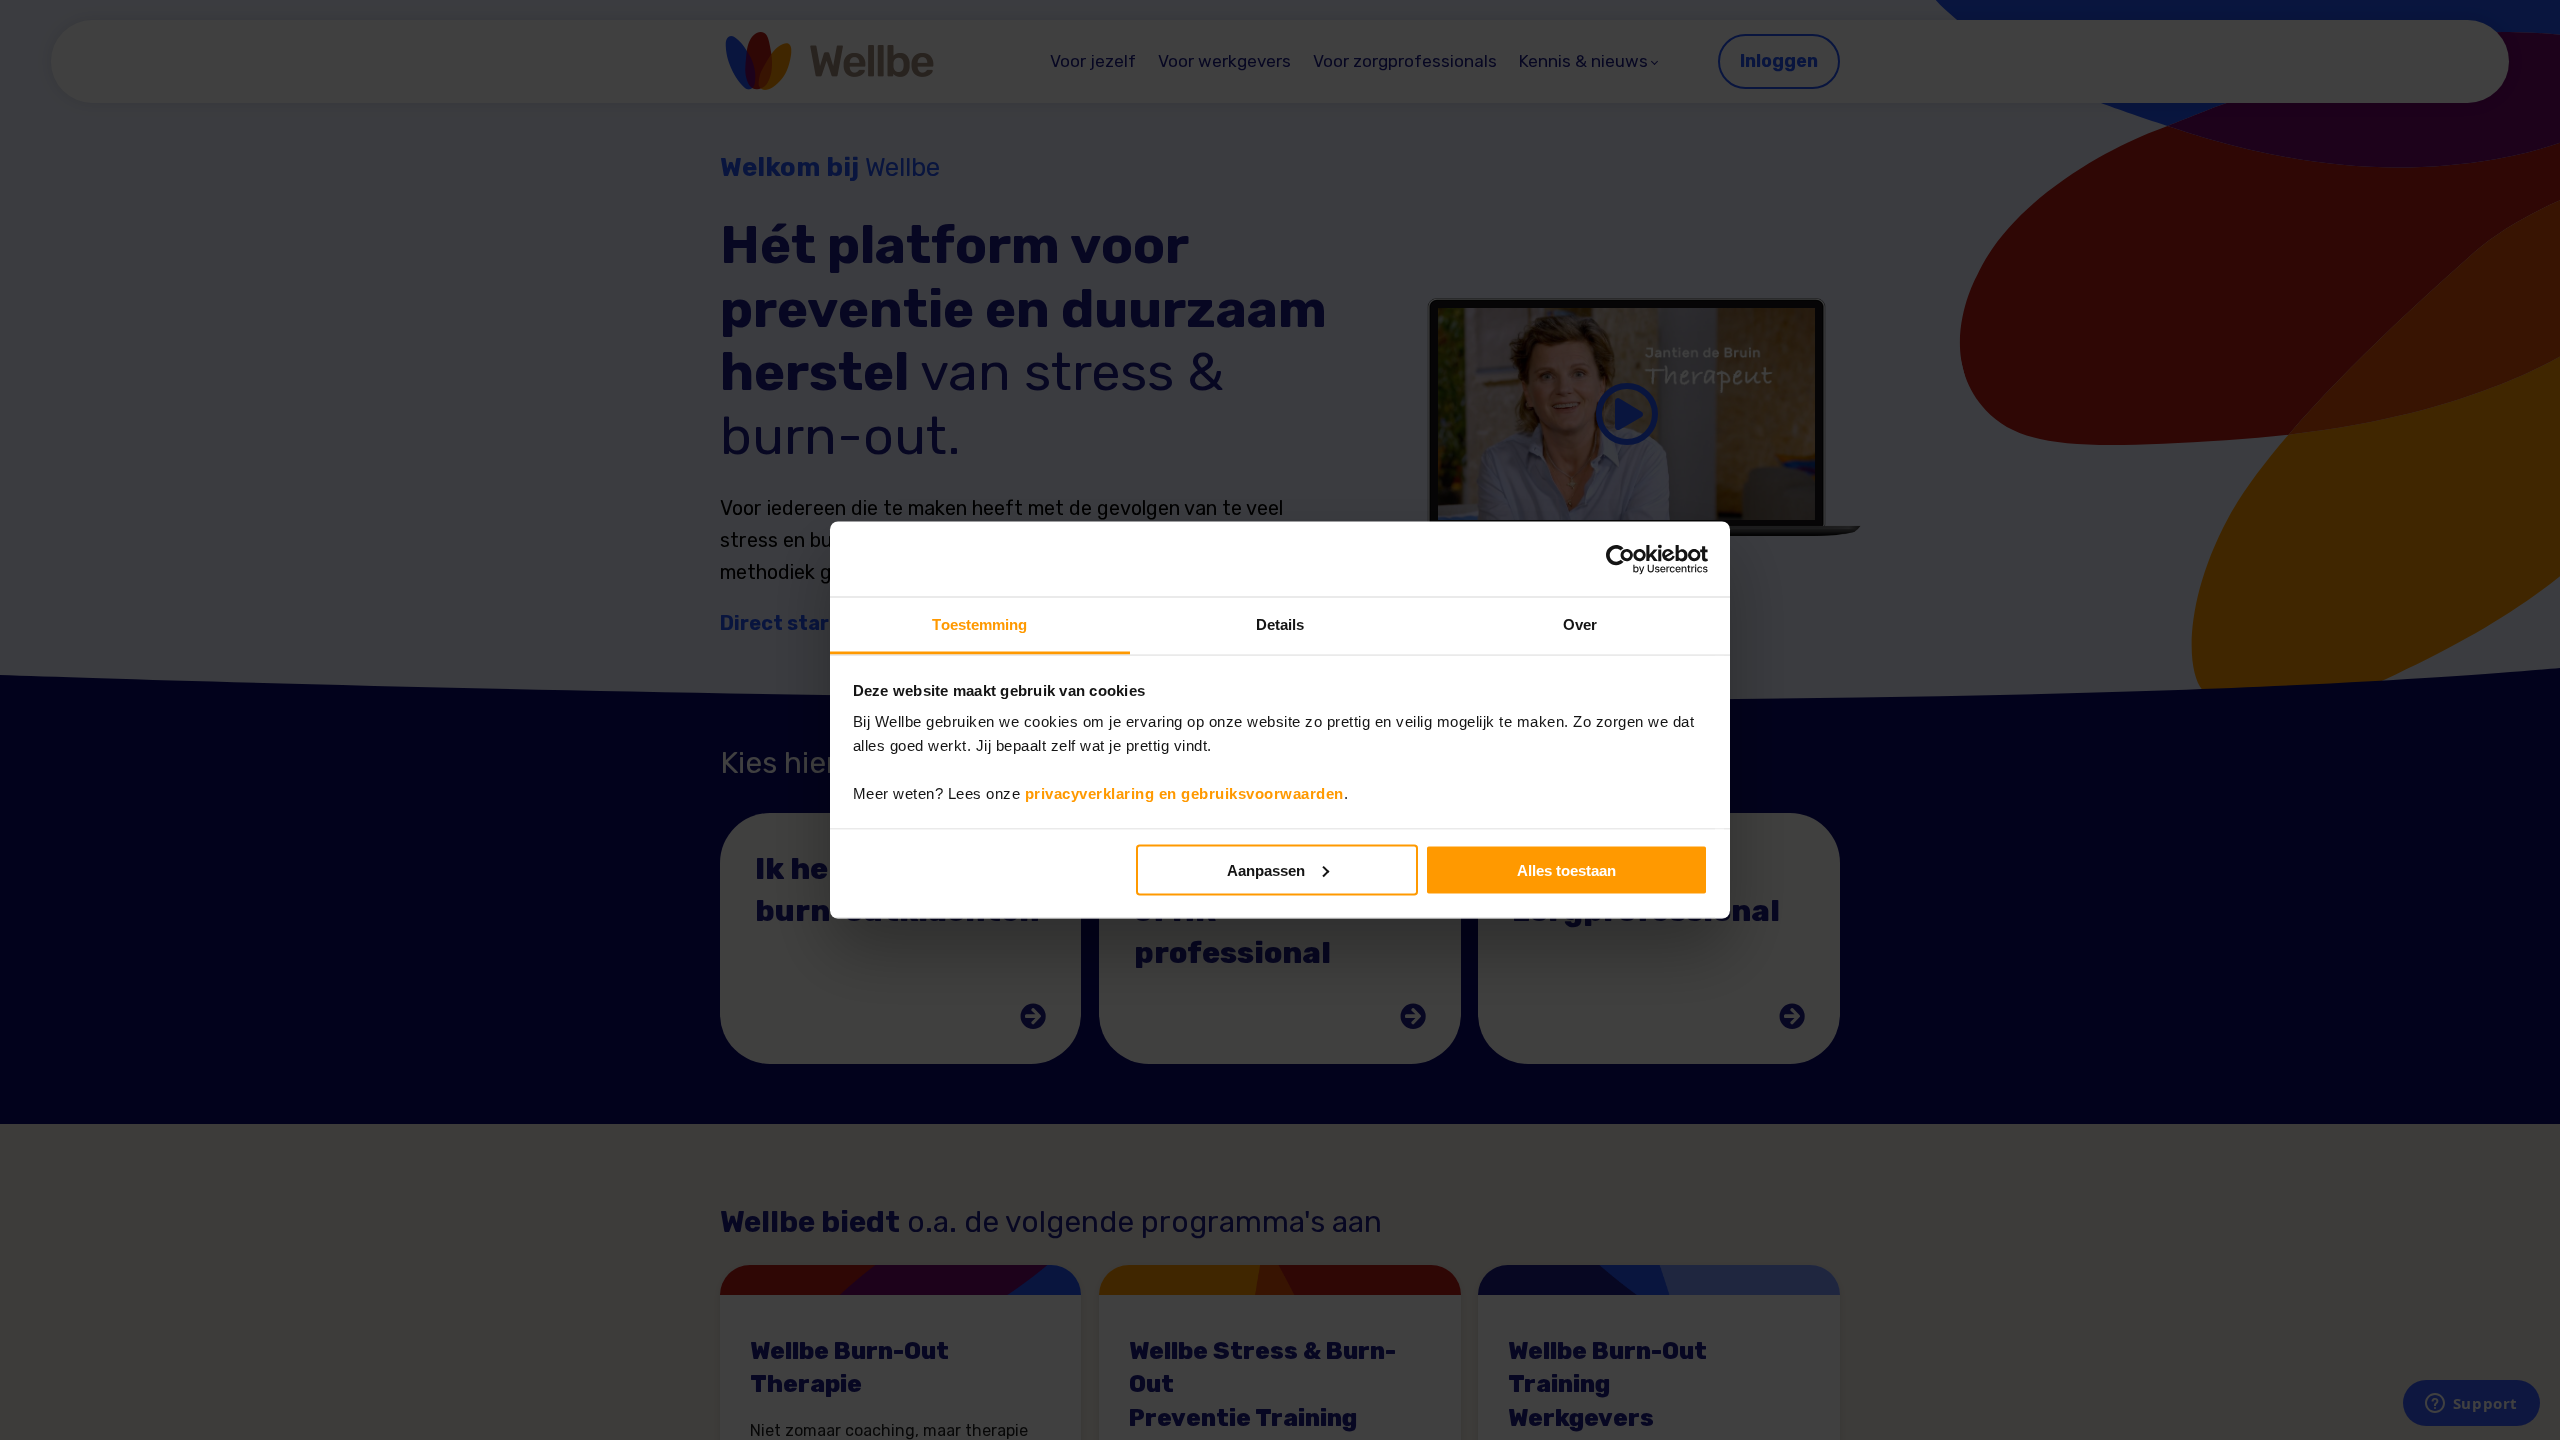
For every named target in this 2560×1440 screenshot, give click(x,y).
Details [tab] (1280, 624)
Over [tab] (1580, 624)
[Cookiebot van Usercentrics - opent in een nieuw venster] (1620, 559)
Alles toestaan (1566, 869)
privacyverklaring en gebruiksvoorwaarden (1184, 793)
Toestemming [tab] (979, 624)
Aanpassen (1266, 869)
